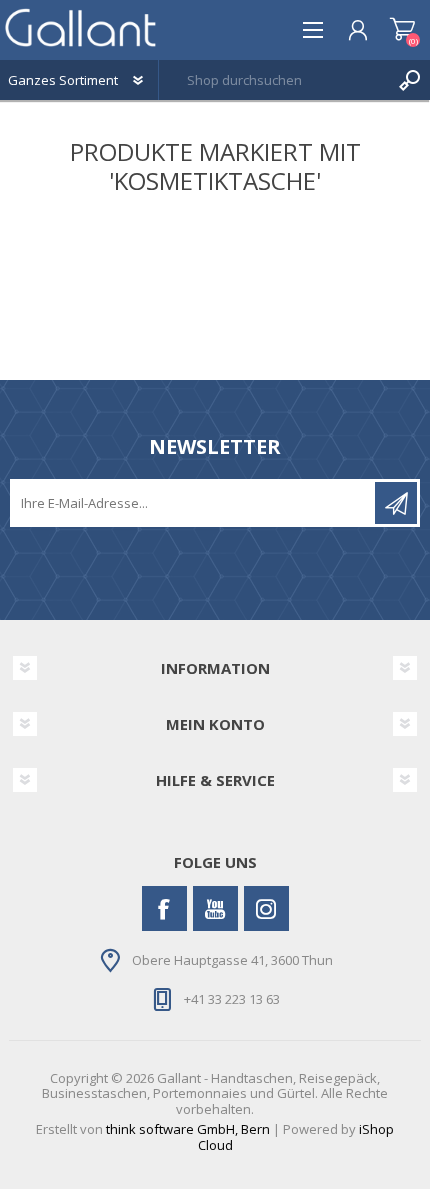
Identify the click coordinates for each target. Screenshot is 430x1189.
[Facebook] (164, 908)
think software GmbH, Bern (188, 1129)
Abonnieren (396, 503)
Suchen (410, 80)
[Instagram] (266, 908)
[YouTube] (215, 908)
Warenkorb (402, 30)
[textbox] (274, 80)
